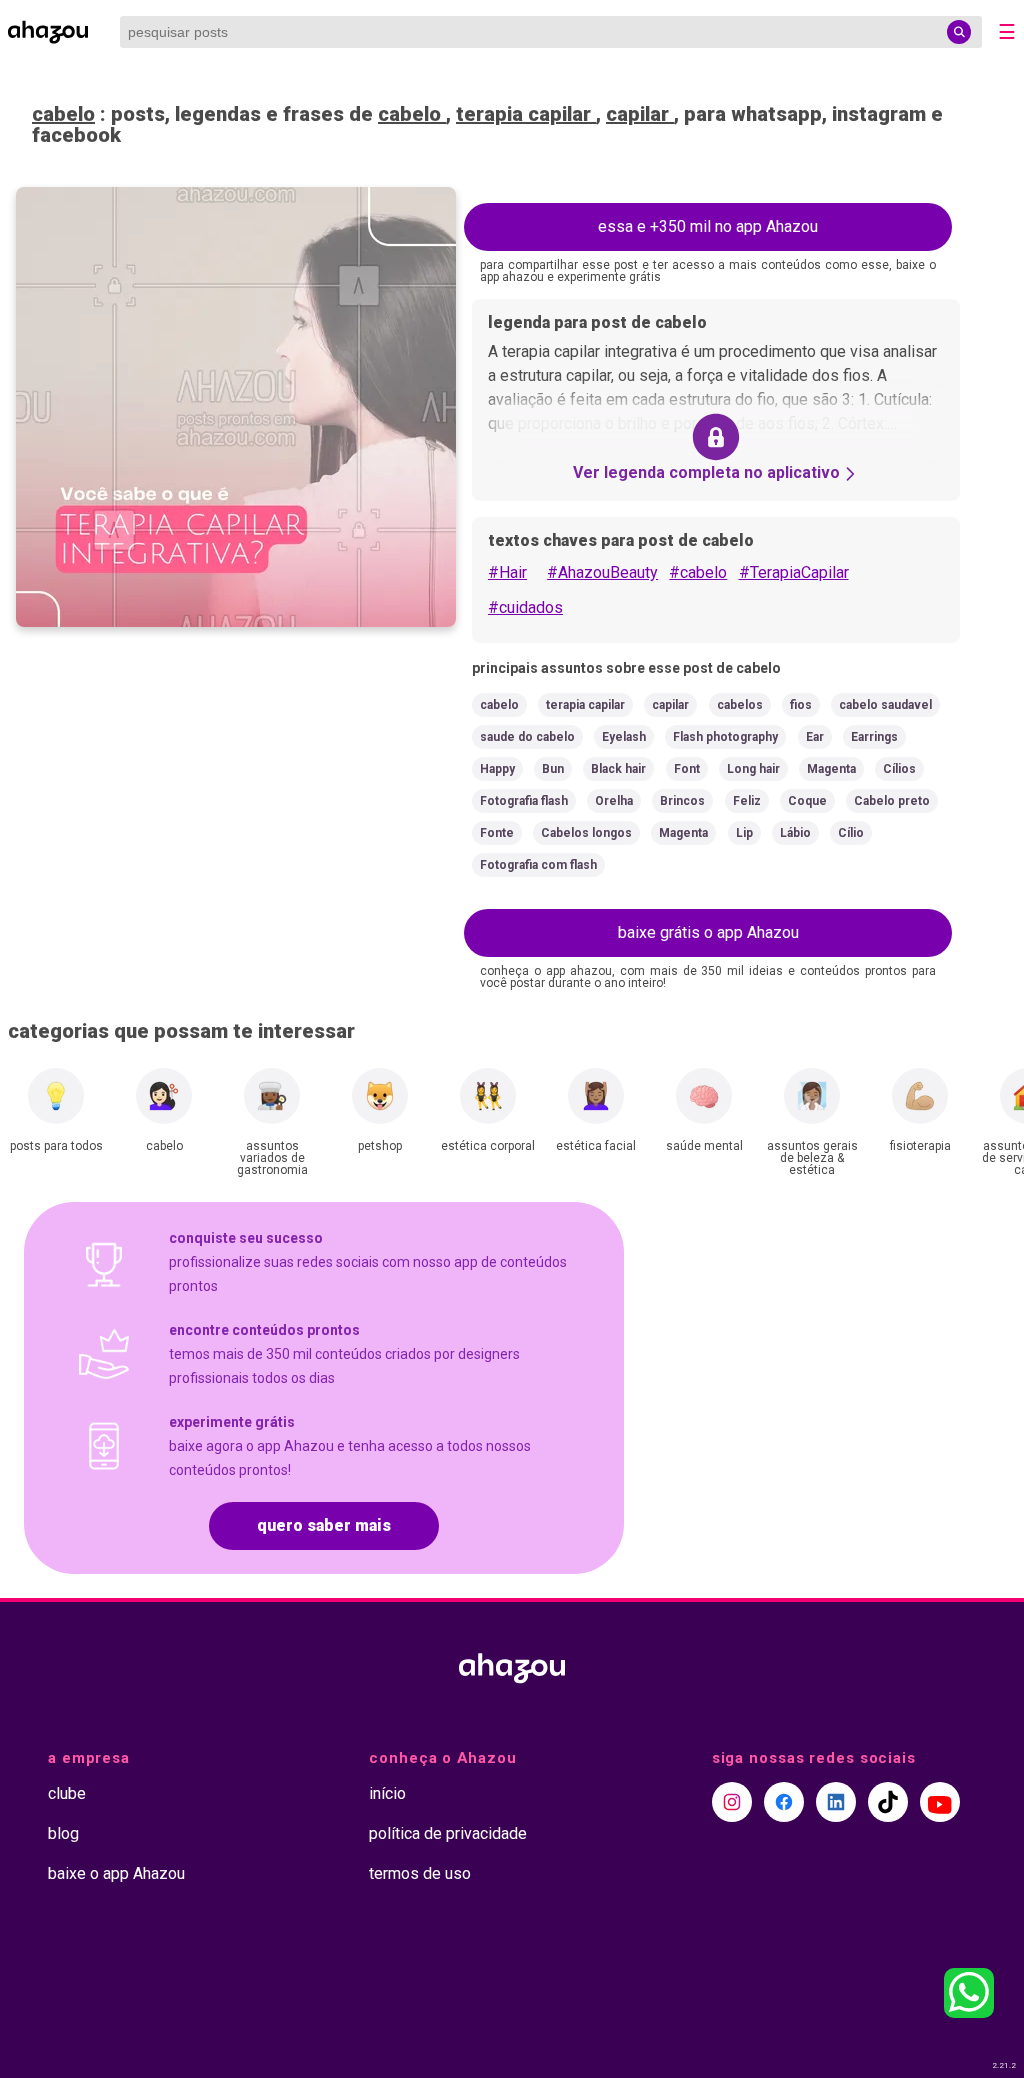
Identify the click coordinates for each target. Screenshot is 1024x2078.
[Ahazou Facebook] (784, 1802)
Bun (553, 769)
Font (687, 769)
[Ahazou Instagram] (732, 1802)
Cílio (851, 833)
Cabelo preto (892, 801)
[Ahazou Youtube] (940, 1802)
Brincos (682, 801)
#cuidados (525, 607)
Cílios (899, 769)
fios (801, 705)
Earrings (874, 737)
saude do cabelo (527, 737)
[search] (959, 32)
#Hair (507, 572)
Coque (807, 801)
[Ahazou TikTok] (888, 1802)
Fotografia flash (524, 801)
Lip (744, 833)
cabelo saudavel (885, 705)
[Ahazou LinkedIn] (836, 1802)
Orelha (614, 801)
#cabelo (698, 572)
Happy (497, 769)
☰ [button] (1007, 32)
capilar (640, 114)
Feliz (747, 801)
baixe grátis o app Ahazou (708, 932)
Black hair (618, 769)
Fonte (497, 833)
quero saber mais (324, 1525)
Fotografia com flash (538, 865)
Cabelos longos (586, 833)
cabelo (63, 114)
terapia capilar (526, 114)
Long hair (753, 769)
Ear (815, 737)
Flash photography (725, 737)
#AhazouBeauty (602, 572)
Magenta (831, 769)
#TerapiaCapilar (794, 572)
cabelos (740, 705)
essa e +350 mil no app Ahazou (708, 226)
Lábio (795, 833)
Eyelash (624, 737)
